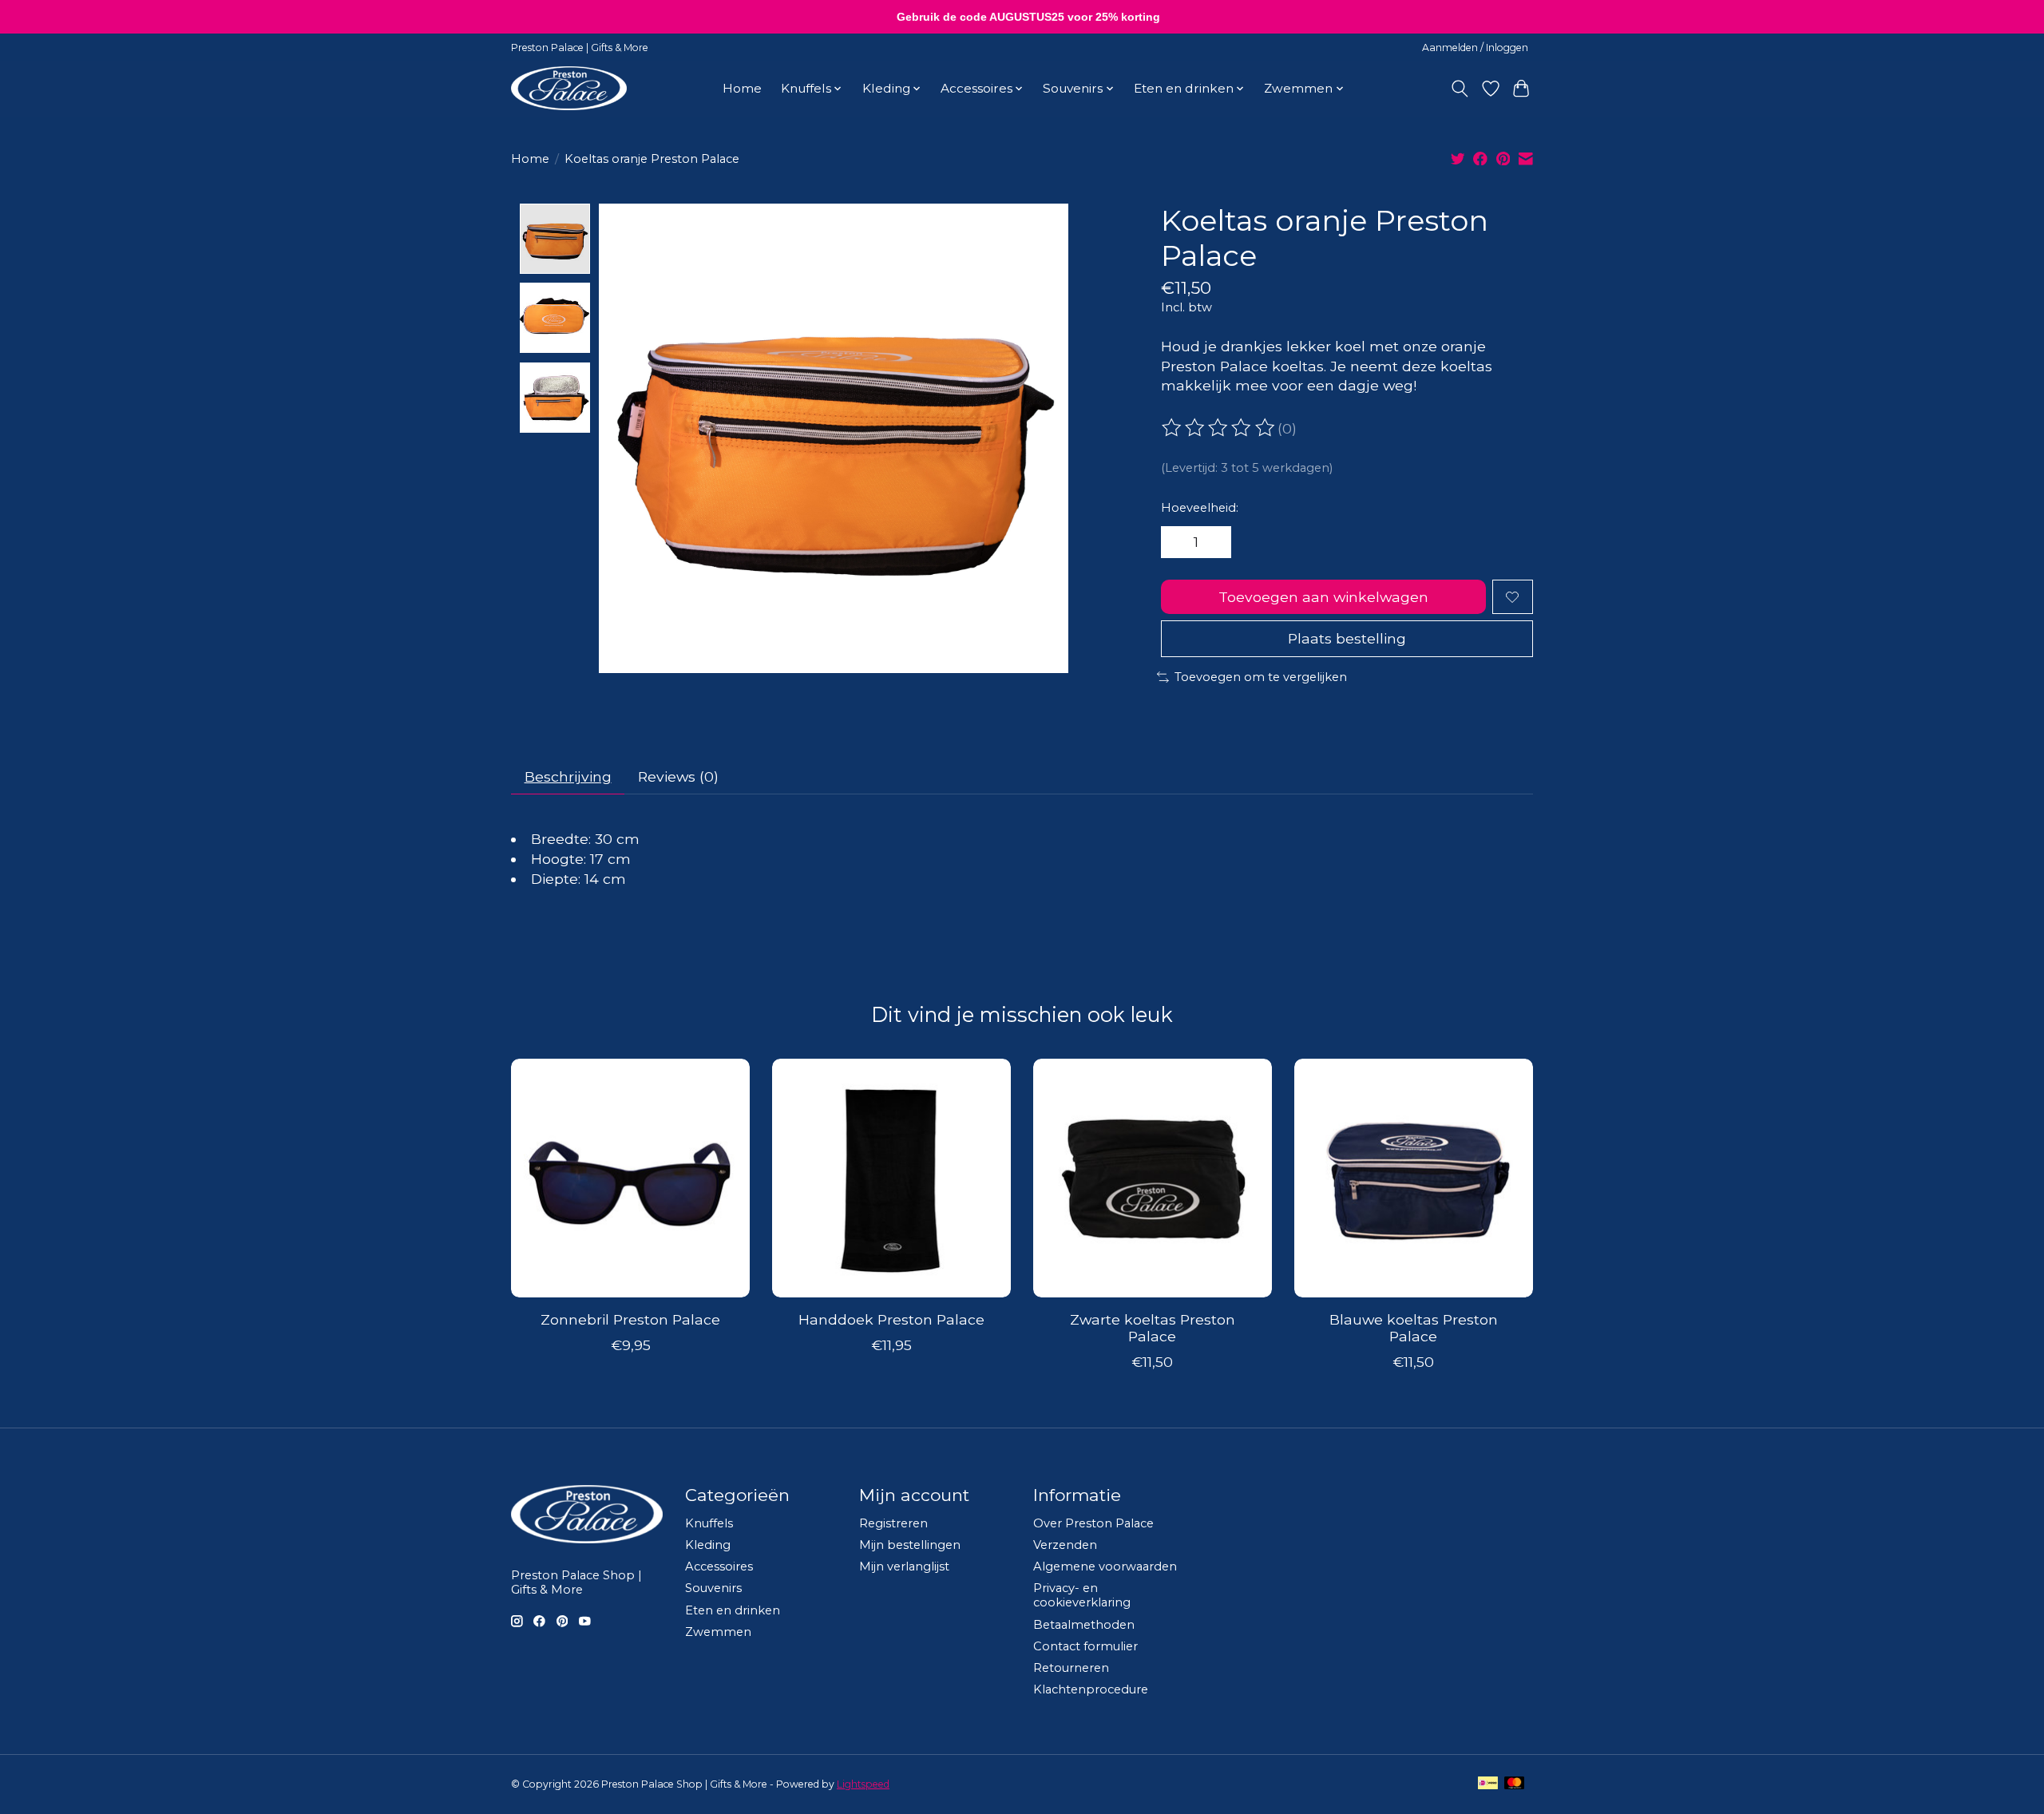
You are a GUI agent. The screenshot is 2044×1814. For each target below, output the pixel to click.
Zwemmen (718, 1632)
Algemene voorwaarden (1105, 1566)
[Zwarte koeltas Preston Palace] (1153, 1178)
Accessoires (719, 1566)
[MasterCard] (1515, 1784)
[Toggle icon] (1460, 89)
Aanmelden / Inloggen (1475, 48)
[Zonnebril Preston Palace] (630, 1178)
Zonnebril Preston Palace (630, 1319)
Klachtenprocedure (1091, 1689)
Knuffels (709, 1523)
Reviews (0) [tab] (678, 776)
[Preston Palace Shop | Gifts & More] (569, 88)
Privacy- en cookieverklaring (1082, 1595)
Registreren (893, 1523)
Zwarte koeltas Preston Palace (1153, 1328)
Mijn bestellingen (910, 1545)
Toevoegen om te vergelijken (1261, 677)
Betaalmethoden (1084, 1625)
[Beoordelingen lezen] (1219, 428)
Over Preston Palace (1093, 1523)
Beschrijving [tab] (568, 776)
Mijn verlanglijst (904, 1566)
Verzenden (1065, 1545)
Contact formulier (1085, 1646)
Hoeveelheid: (1200, 508)
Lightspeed (863, 1784)
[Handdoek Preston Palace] (891, 1178)
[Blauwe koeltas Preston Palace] (1414, 1178)
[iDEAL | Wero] (1488, 1784)
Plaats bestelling (1347, 638)
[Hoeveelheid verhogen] (1214, 542)
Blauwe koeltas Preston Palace (1414, 1328)
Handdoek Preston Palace (891, 1319)
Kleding (708, 1545)
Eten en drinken (733, 1610)
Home (742, 88)
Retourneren (1071, 1668)
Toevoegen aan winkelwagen (1323, 597)
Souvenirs (713, 1588)
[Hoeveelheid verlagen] (1178, 542)
